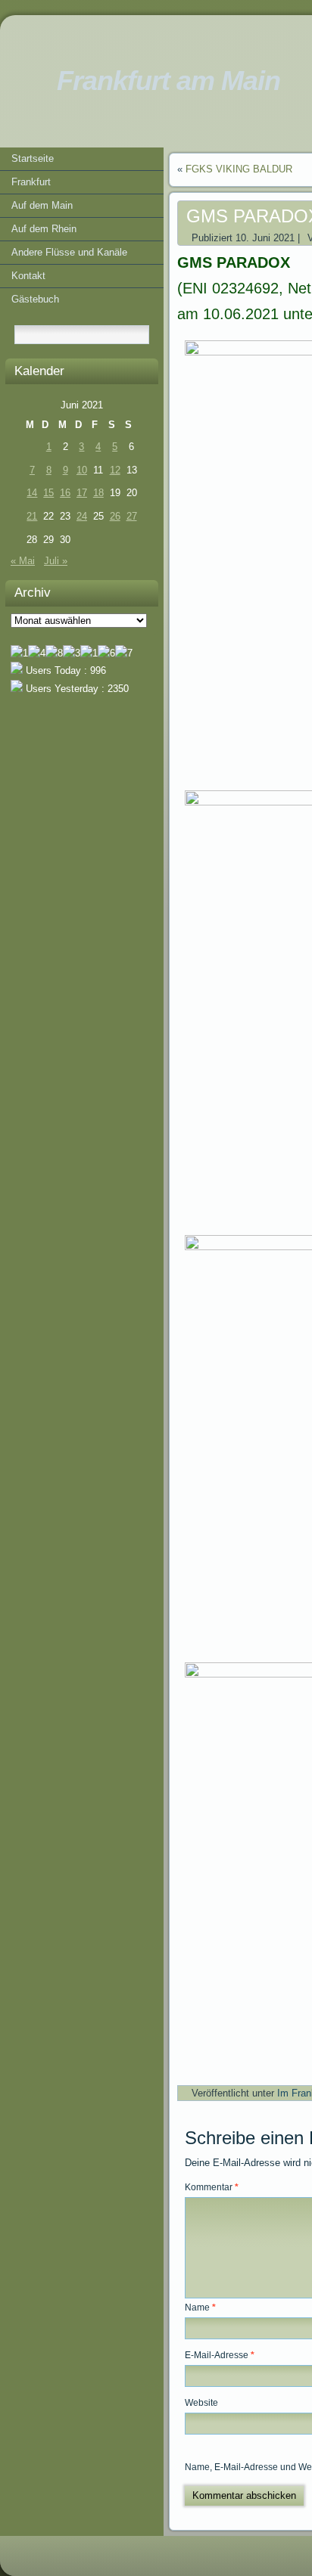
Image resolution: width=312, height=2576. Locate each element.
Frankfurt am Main (168, 81)
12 (115, 470)
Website (201, 2403)
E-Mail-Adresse (220, 2355)
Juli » (56, 561)
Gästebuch (35, 299)
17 (82, 493)
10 (82, 470)
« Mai (23, 561)
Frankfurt (31, 182)
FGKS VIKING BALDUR (239, 169)
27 (132, 516)
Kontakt (28, 276)
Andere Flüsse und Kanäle (69, 252)
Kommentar (212, 2187)
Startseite (33, 158)
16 (65, 493)
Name (200, 2308)
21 (32, 516)
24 (82, 516)
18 (98, 493)
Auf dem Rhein (44, 229)
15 (48, 493)
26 (115, 516)
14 (32, 493)
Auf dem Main (42, 205)
